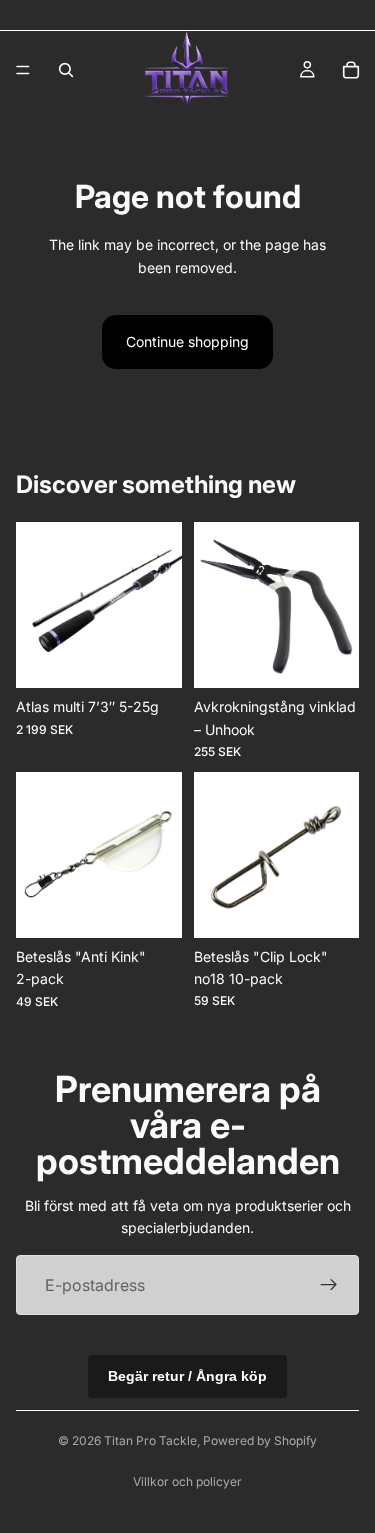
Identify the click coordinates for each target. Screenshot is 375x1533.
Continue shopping (187, 341)
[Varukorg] (351, 70)
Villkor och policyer (187, 1481)
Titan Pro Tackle (150, 1440)
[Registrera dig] (329, 1285)
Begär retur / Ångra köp (187, 1376)
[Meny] (23, 70)
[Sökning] (66, 70)
